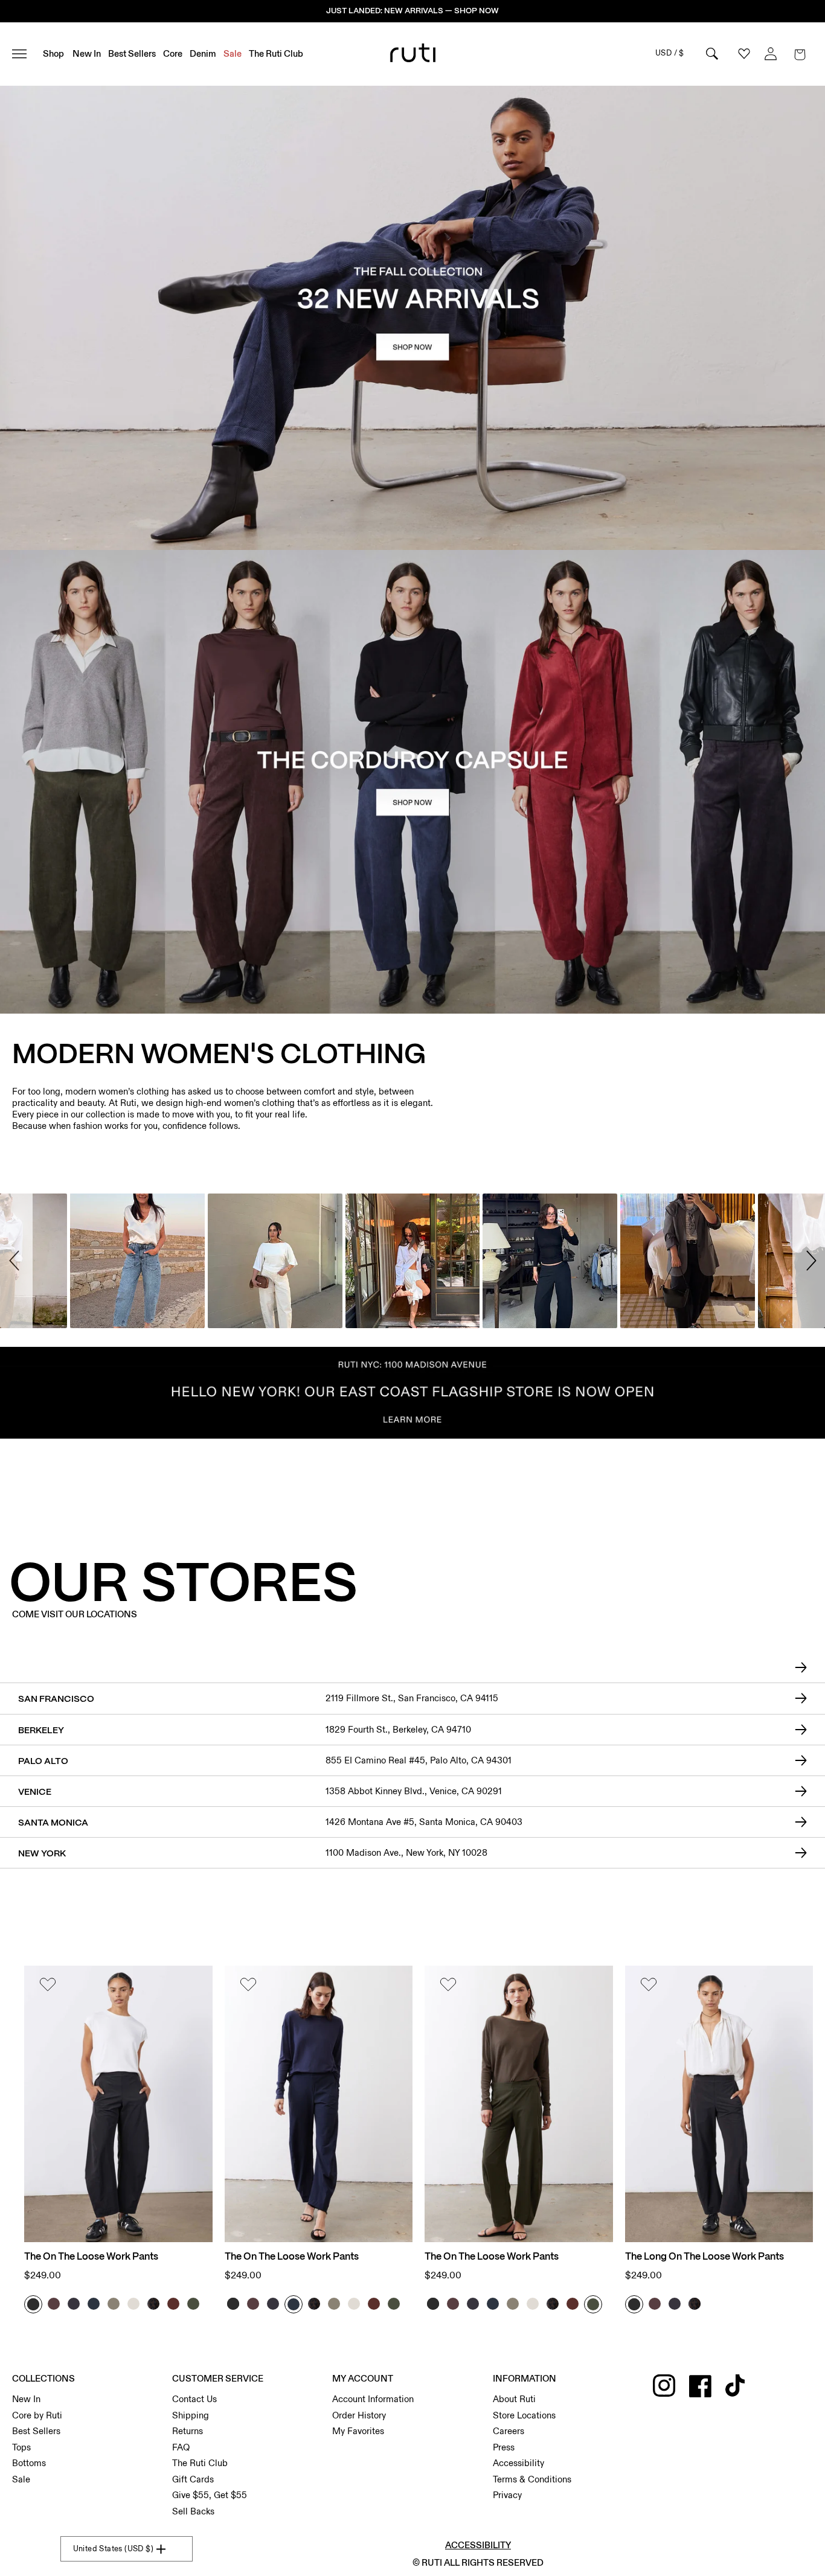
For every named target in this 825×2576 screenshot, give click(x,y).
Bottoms (29, 2463)
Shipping (191, 2415)
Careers (509, 2431)
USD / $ (670, 53)
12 (427, 2546)
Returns (188, 2431)
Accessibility (518, 2463)
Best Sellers (36, 2431)
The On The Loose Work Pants (91, 2257)
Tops (21, 2447)
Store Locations (524, 2415)
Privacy (507, 2495)
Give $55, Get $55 (210, 2495)
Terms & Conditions (532, 2479)
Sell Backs (193, 2511)
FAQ (181, 2447)
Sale (21, 2479)
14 (439, 2546)
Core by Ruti (37, 2415)
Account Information (373, 2399)
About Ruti (514, 2399)
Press (504, 2447)
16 (452, 2546)
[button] (800, 54)
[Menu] (24, 54)
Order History (359, 2415)
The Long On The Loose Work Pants (705, 2257)
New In (26, 2399)
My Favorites (358, 2431)
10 (414, 2546)
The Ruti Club (200, 2463)
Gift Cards (193, 2479)
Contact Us (194, 2399)
